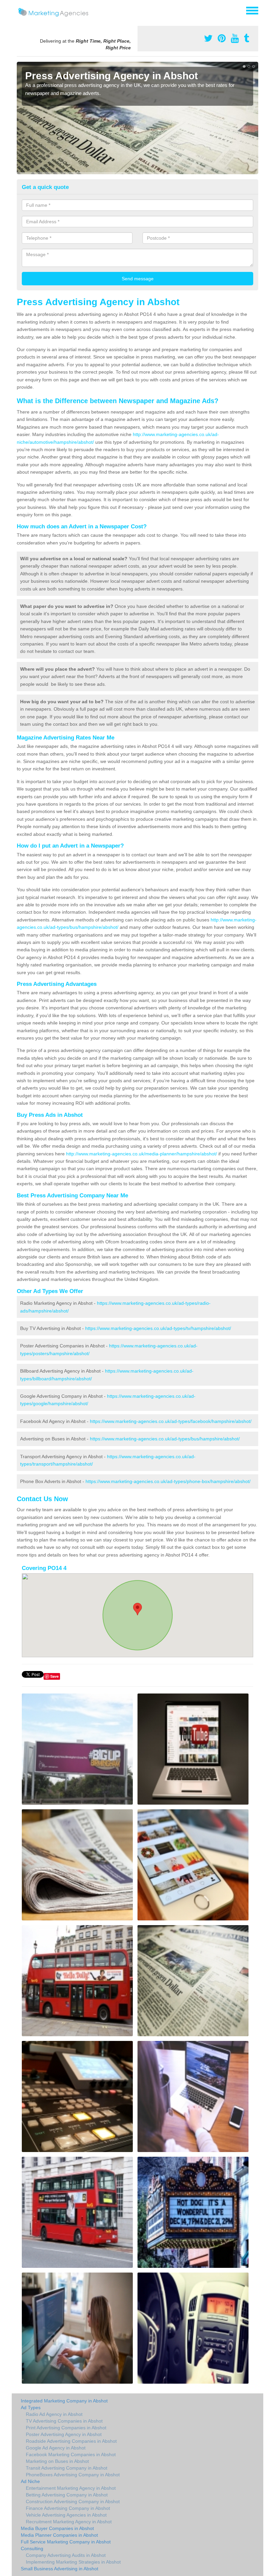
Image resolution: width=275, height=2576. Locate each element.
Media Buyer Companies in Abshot (57, 2528)
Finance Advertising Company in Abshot (68, 2508)
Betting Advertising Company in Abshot (67, 2495)
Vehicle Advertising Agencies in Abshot (66, 2515)
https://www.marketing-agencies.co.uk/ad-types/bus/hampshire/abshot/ (165, 1439)
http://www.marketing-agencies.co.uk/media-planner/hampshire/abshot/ (142, 1154)
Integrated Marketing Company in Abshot (64, 2401)
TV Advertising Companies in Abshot (64, 2421)
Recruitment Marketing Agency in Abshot (69, 2522)
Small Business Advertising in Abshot (60, 2569)
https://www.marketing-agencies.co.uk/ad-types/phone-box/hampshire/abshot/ (168, 1481)
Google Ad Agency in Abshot (56, 2448)
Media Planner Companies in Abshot (59, 2535)
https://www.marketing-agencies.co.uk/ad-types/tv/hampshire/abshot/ (158, 1328)
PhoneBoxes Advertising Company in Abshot (73, 2475)
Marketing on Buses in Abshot (57, 2461)
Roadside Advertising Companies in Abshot (71, 2441)
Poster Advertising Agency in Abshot (64, 2434)
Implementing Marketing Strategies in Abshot (73, 2562)
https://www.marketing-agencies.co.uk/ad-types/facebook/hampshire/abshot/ (171, 1421)
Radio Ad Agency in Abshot (54, 2414)
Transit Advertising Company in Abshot (67, 2468)
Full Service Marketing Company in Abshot (66, 2542)
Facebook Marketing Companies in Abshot (71, 2454)
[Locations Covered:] (20, 10)
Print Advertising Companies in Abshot (66, 2428)
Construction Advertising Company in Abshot (73, 2501)
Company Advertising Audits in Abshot (66, 2555)
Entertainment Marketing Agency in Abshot (71, 2488)
